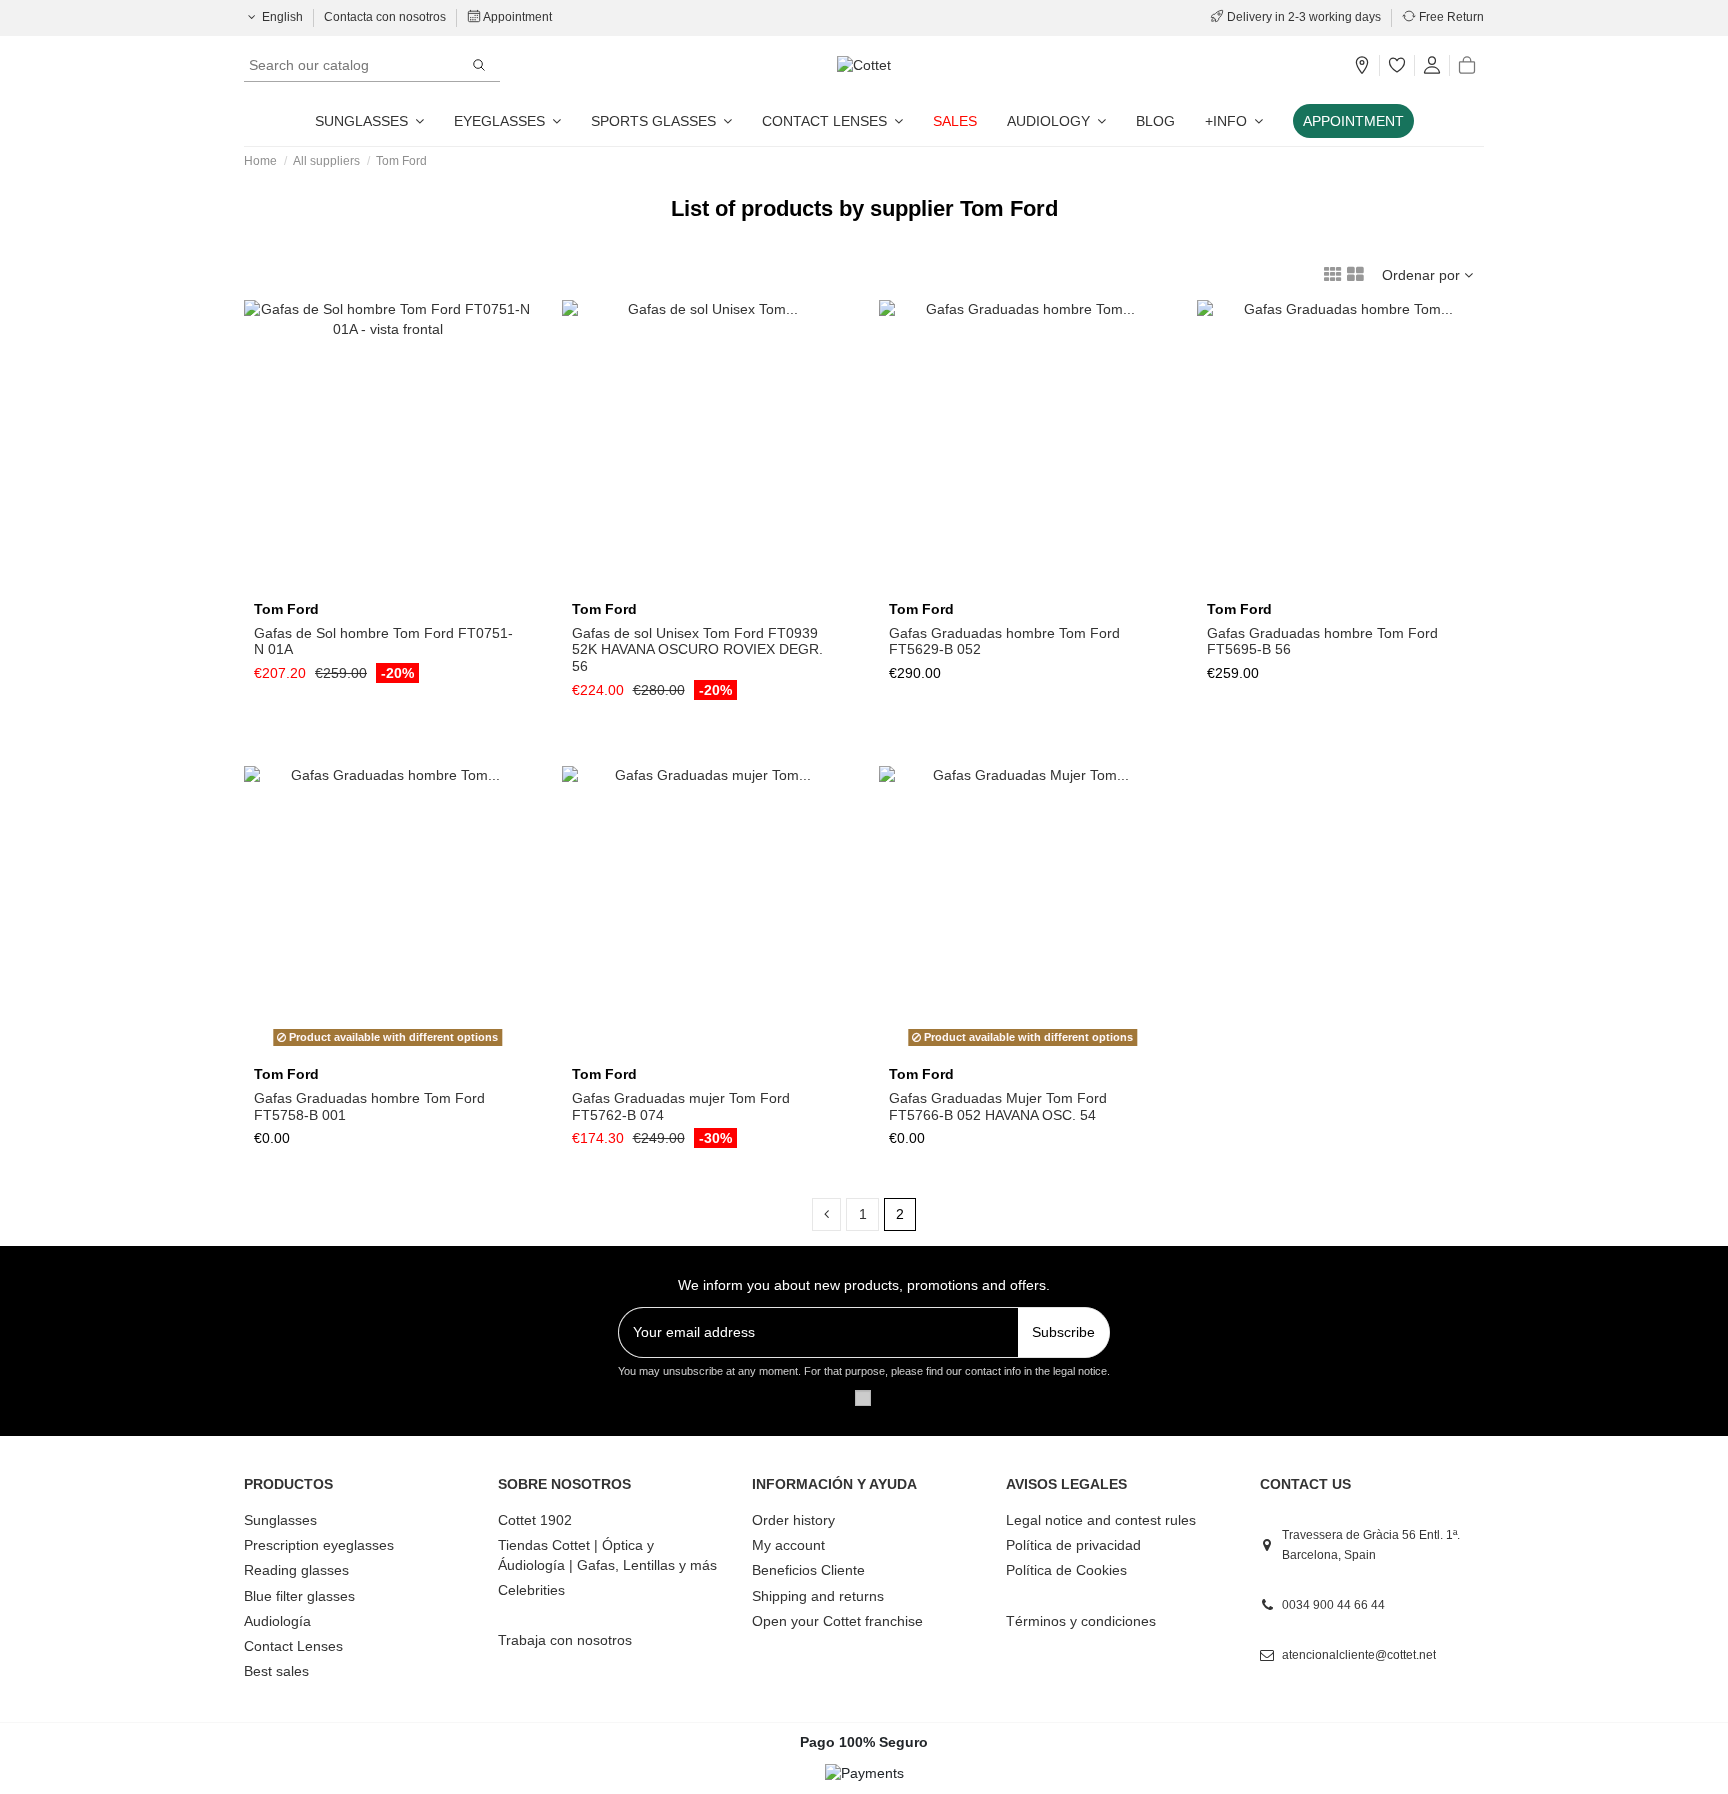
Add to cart (396, 584)
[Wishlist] (1397, 66)
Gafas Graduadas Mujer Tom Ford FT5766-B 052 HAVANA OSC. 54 (998, 1106)
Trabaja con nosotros (565, 1640)
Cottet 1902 (535, 1520)
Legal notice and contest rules (1101, 1520)
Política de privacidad (1073, 1545)
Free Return (1450, 17)
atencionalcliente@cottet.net (1359, 1655)
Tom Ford (286, 609)
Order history (793, 1520)
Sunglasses (280, 1520)
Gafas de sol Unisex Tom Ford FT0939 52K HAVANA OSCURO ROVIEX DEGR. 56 (697, 650)
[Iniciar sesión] (1432, 66)
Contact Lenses (293, 1646)
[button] (1234, 121)
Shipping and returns (818, 1596)
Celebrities (531, 1590)
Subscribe (1063, 1332)
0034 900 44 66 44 (1333, 1605)
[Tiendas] (1362, 66)
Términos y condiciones (1081, 1621)
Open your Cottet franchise (837, 1621)
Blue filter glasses (299, 1596)
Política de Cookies (1066, 1570)
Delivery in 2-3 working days (1304, 17)
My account (788, 1545)
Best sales (276, 1671)
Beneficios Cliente (808, 1570)
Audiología (277, 1621)
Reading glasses (296, 1570)
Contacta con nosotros (386, 17)
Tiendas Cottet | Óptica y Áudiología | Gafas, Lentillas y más (607, 1555)
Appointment (516, 17)
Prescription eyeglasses (319, 1545)
